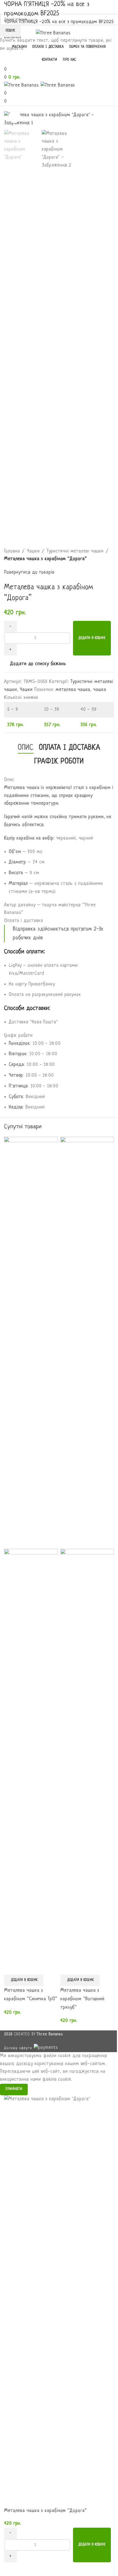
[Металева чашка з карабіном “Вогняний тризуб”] (87, 1343)
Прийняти (14, 2089)
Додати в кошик (92, 638)
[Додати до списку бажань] (11, 1968)
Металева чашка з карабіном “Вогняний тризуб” (82, 1999)
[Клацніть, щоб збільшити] (14, 117)
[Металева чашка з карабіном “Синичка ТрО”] (31, 1343)
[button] (24, 1980)
